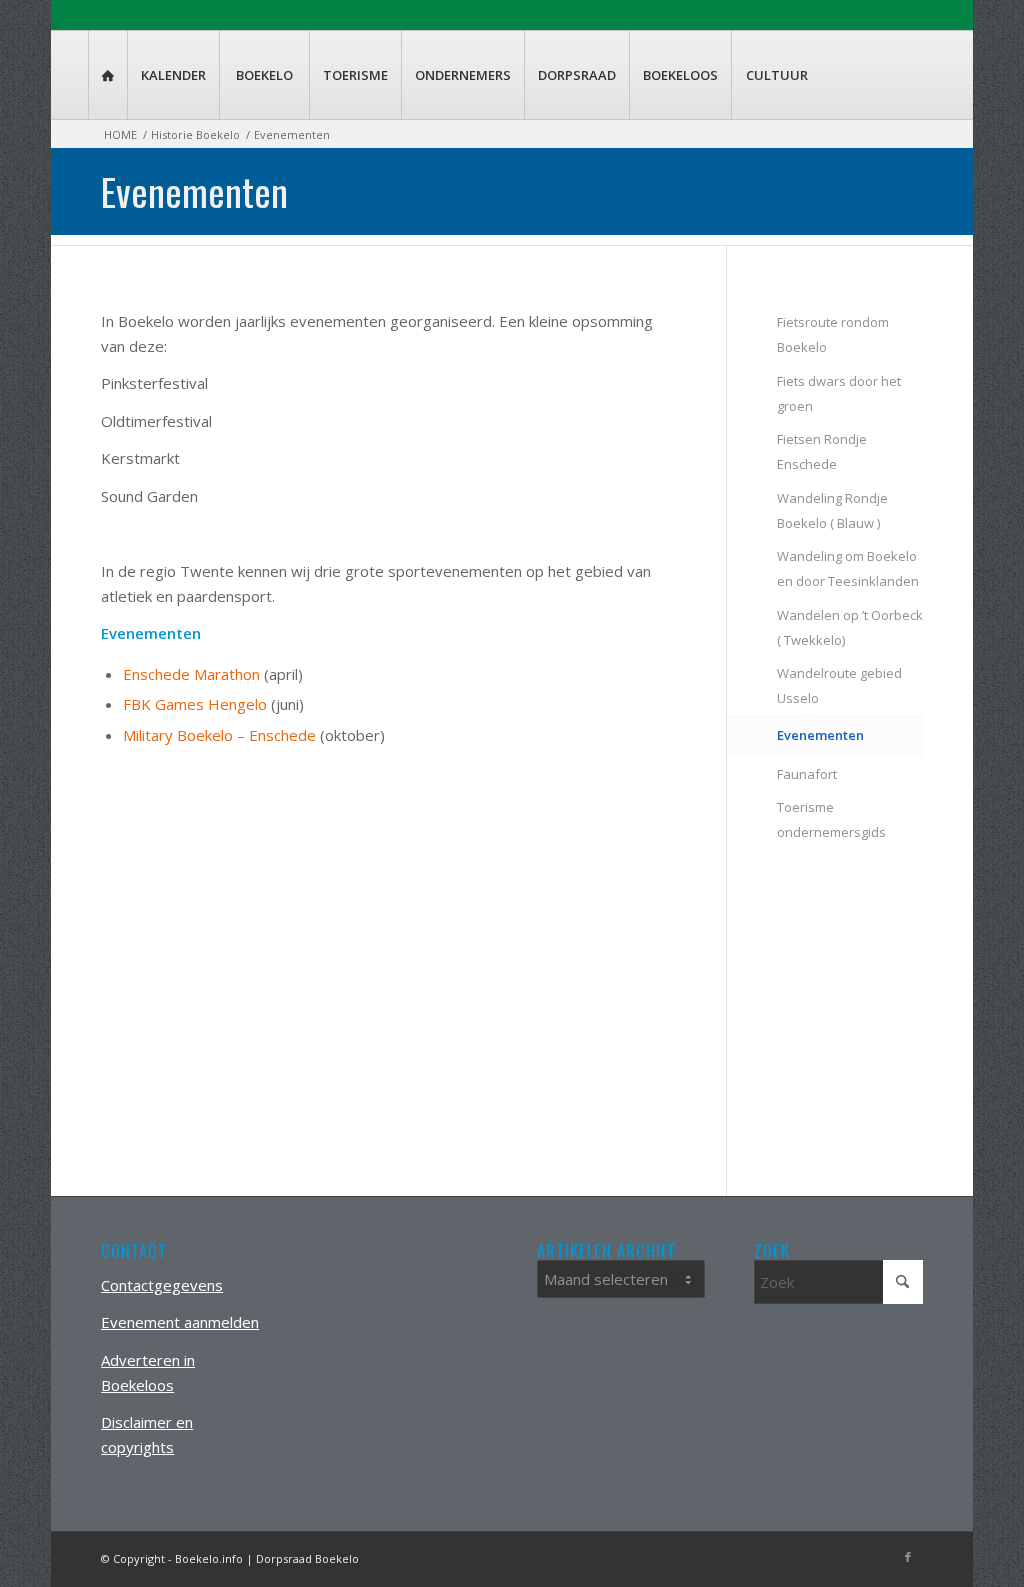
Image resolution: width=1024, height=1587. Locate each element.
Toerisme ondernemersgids (831, 819)
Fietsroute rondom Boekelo (833, 334)
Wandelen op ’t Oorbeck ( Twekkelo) (850, 627)
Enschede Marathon (191, 674)
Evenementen (194, 191)
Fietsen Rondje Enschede (822, 451)
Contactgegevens (162, 1285)
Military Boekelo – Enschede (219, 735)
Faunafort (807, 774)
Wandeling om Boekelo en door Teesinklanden (848, 568)
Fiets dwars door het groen (839, 393)
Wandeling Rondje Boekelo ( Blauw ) (832, 510)
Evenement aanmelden (180, 1322)
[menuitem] (107, 75)
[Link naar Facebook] (908, 1557)
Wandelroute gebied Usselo (839, 685)
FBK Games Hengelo (195, 704)
